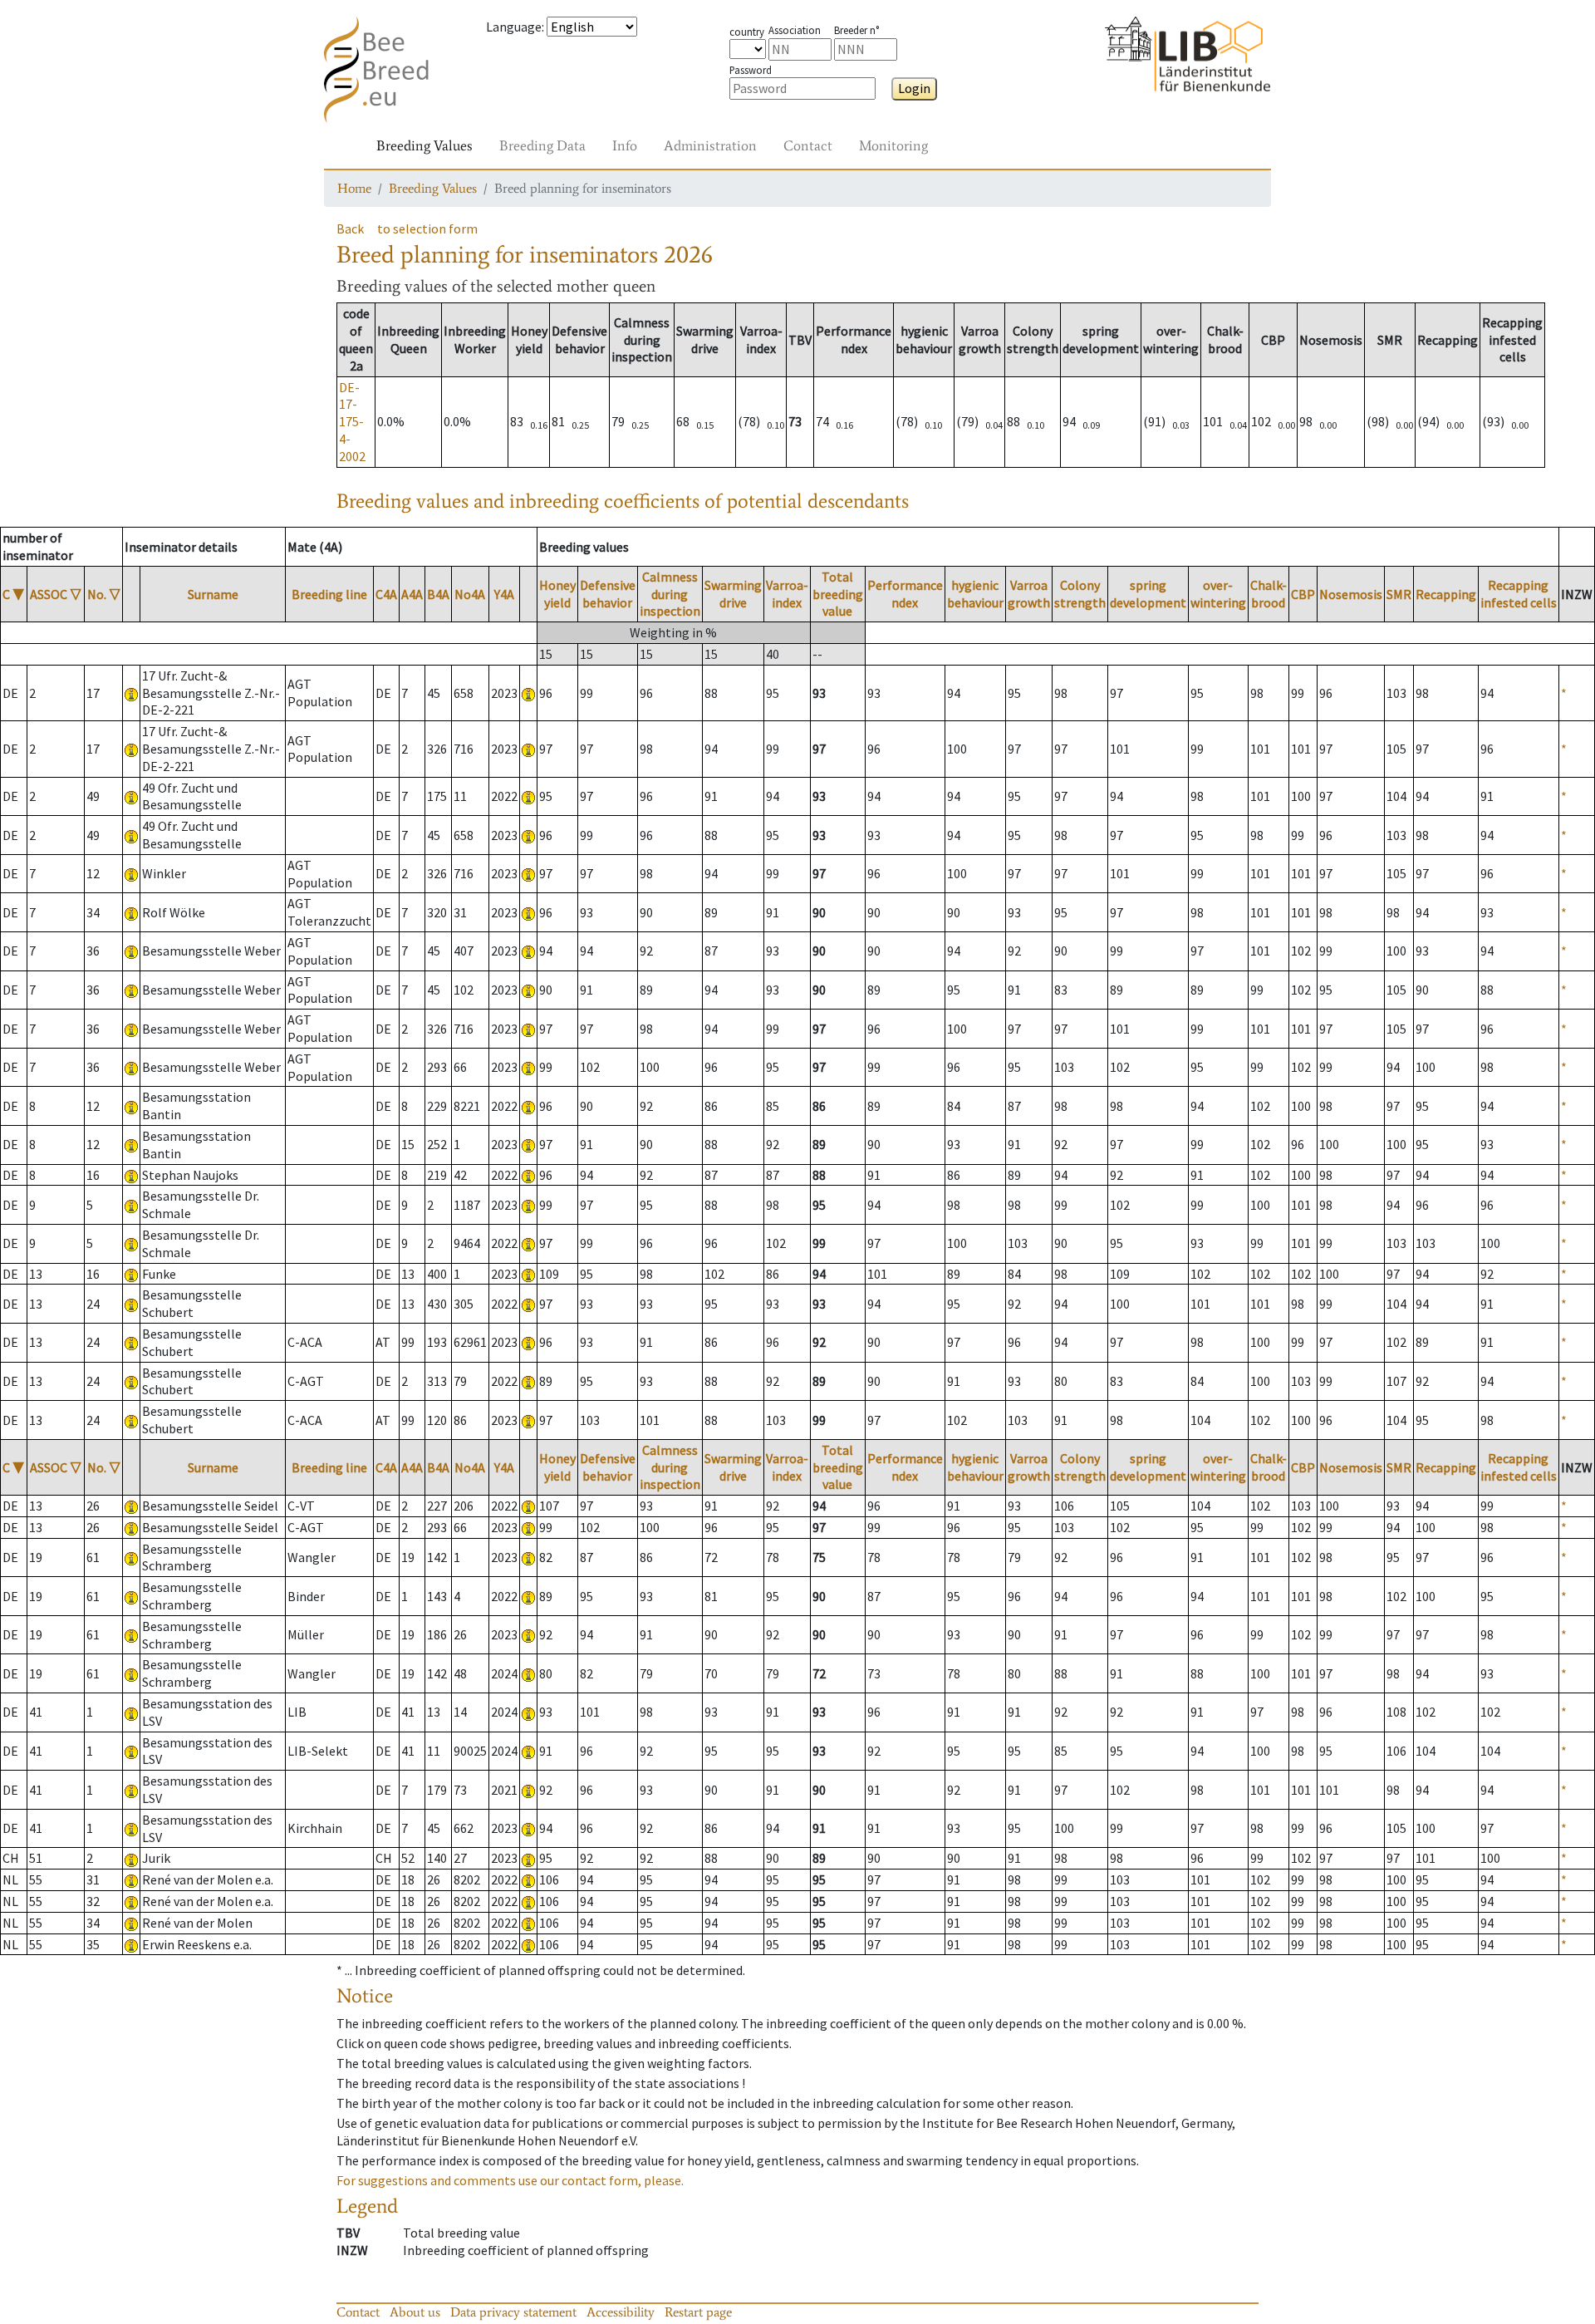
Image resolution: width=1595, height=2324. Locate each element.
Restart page (698, 2312)
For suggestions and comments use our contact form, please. (510, 2180)
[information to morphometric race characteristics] (131, 693)
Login (914, 88)
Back (350, 228)
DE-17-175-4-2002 (352, 422)
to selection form (427, 228)
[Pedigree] (528, 693)
